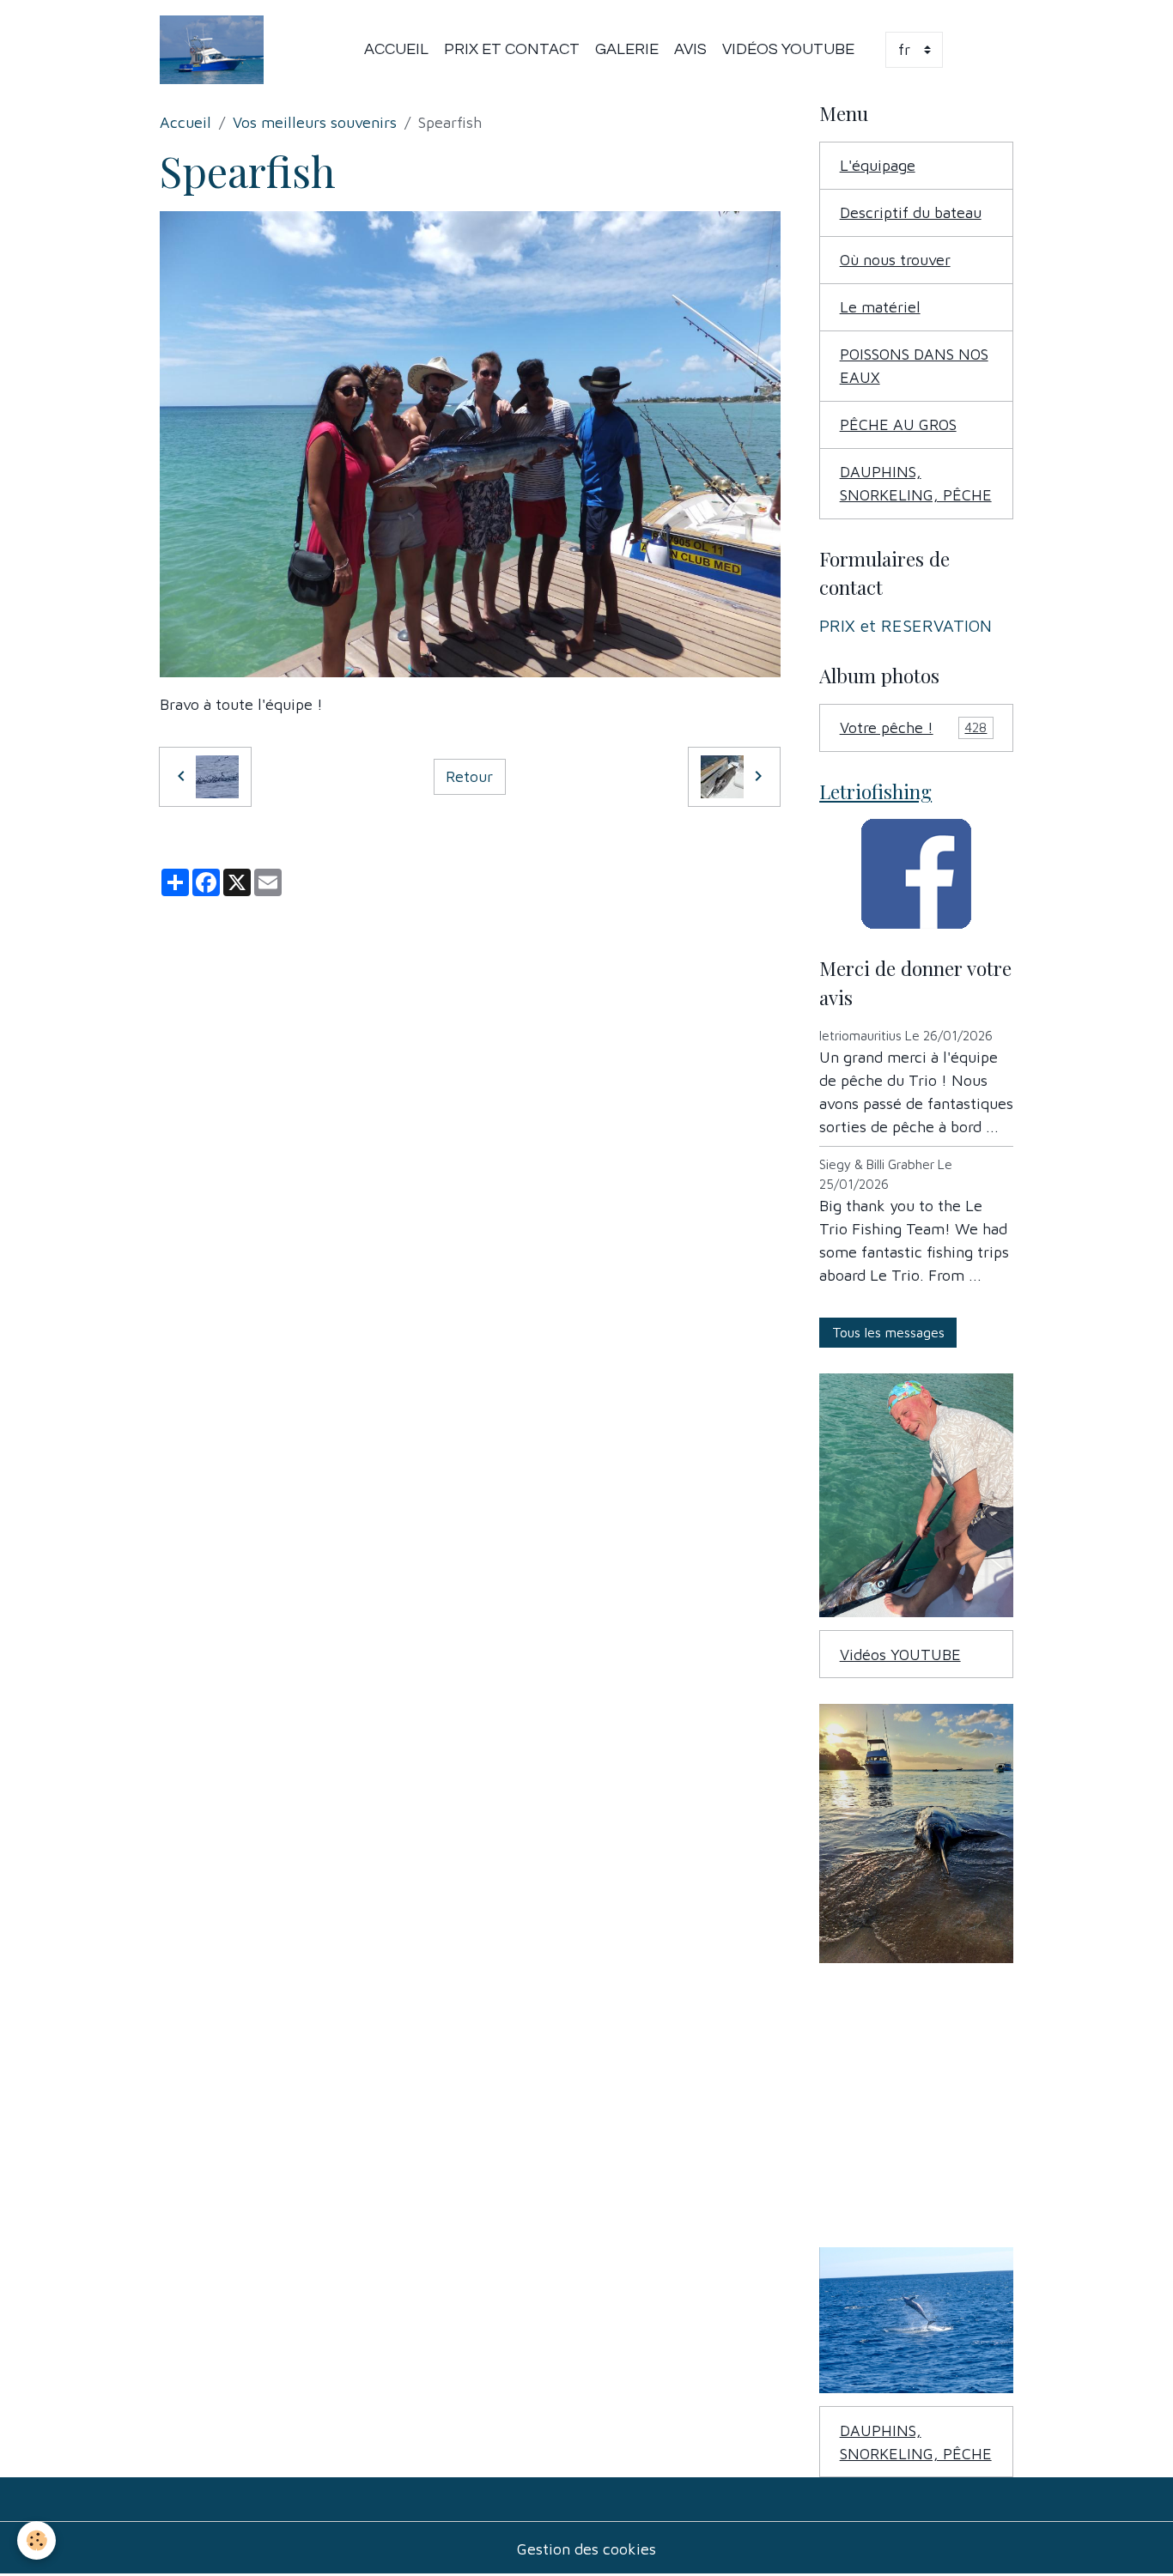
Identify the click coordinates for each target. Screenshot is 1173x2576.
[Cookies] (36, 2540)
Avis (690, 49)
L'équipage (878, 165)
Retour (469, 776)
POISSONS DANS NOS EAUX (914, 366)
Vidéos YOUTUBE (788, 49)
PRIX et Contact (512, 49)
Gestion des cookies (586, 2549)
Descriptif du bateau (911, 212)
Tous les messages (888, 1332)
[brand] (216, 50)
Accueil (396, 49)
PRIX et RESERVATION (906, 625)
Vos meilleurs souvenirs (315, 122)
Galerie (627, 49)
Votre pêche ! (914, 727)
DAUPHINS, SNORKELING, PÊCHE (916, 483)
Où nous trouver (895, 260)
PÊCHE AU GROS (898, 424)
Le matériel (880, 307)
